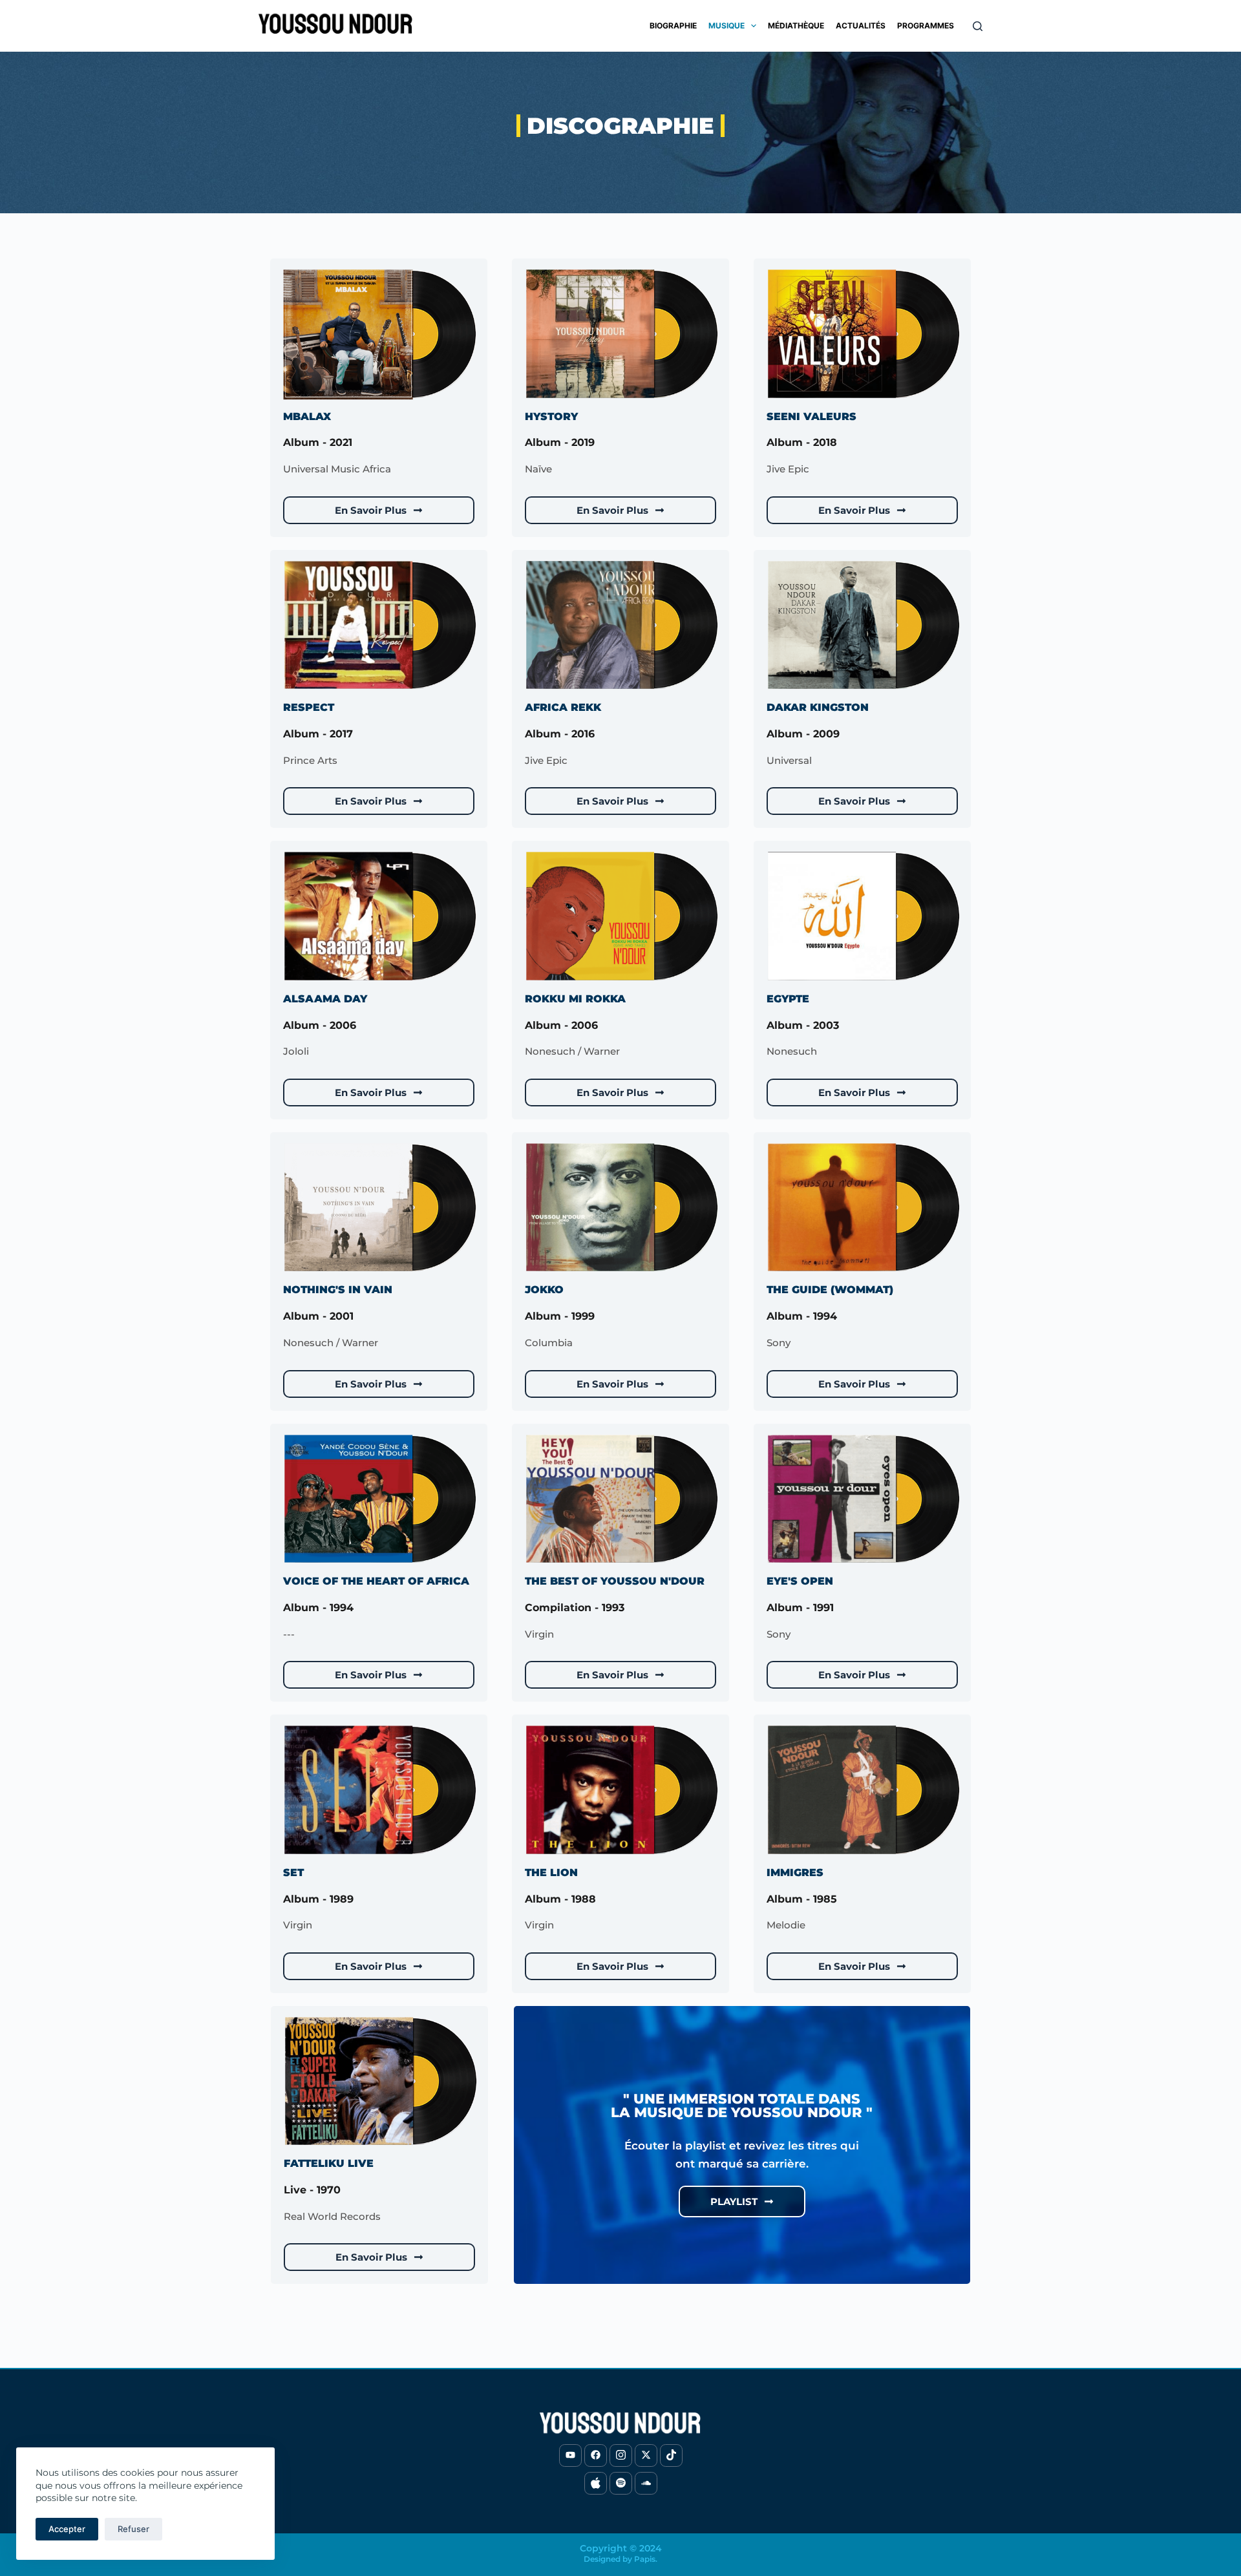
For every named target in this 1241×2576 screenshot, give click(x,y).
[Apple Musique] (596, 2483)
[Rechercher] (978, 26)
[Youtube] (570, 2455)
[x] (646, 2455)
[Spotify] (621, 2483)
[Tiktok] (671, 2455)
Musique (727, 26)
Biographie (673, 26)
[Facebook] (596, 2455)
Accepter (67, 2529)
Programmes (926, 26)
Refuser (133, 2529)
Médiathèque (796, 26)
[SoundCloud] (646, 2483)
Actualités (861, 26)
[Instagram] (621, 2455)
